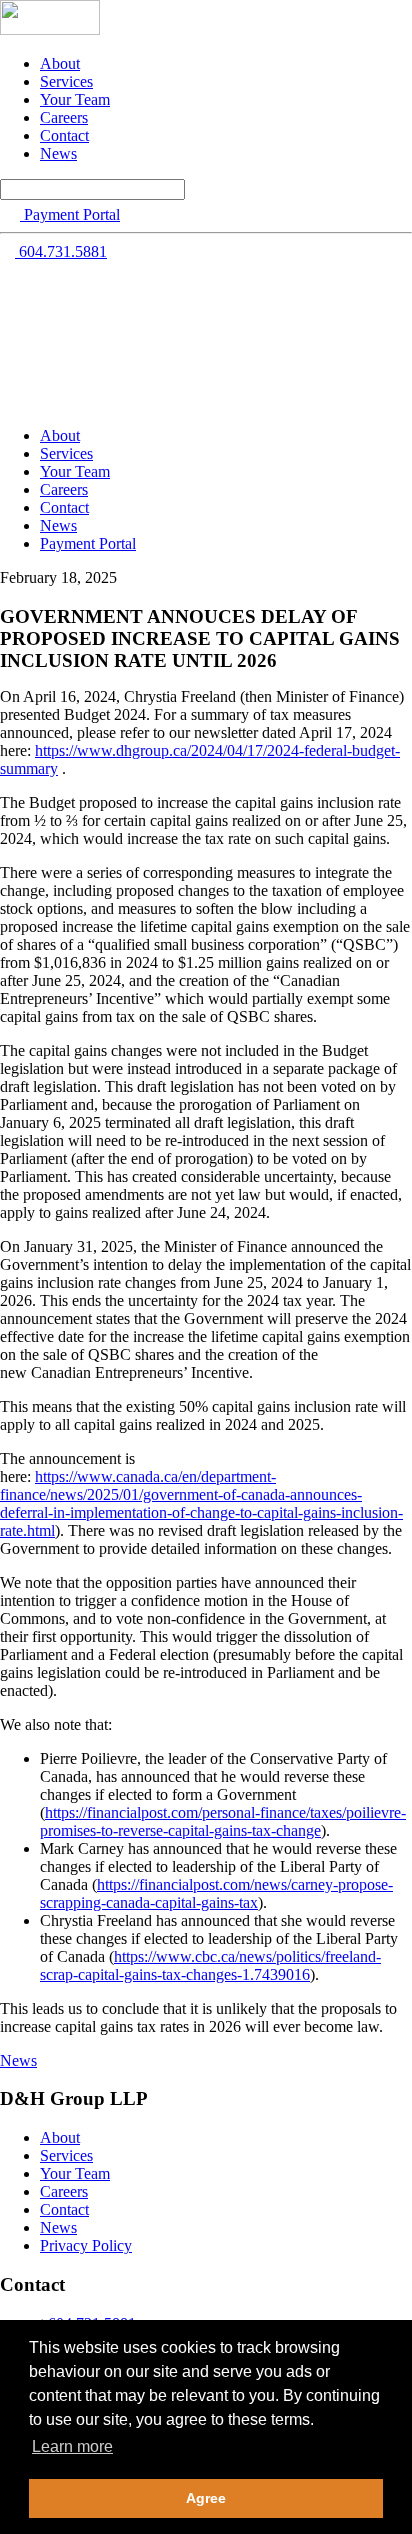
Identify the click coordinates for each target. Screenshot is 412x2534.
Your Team (75, 99)
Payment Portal (88, 543)
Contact (64, 135)
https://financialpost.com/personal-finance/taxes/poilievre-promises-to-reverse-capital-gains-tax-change (223, 1821)
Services (66, 81)
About (60, 63)
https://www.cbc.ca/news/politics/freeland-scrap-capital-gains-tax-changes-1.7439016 (210, 1965)
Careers (64, 117)
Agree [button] (206, 2498)
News (58, 153)
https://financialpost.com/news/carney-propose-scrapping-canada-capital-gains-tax (216, 1893)
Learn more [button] (72, 2446)
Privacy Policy (86, 2245)
